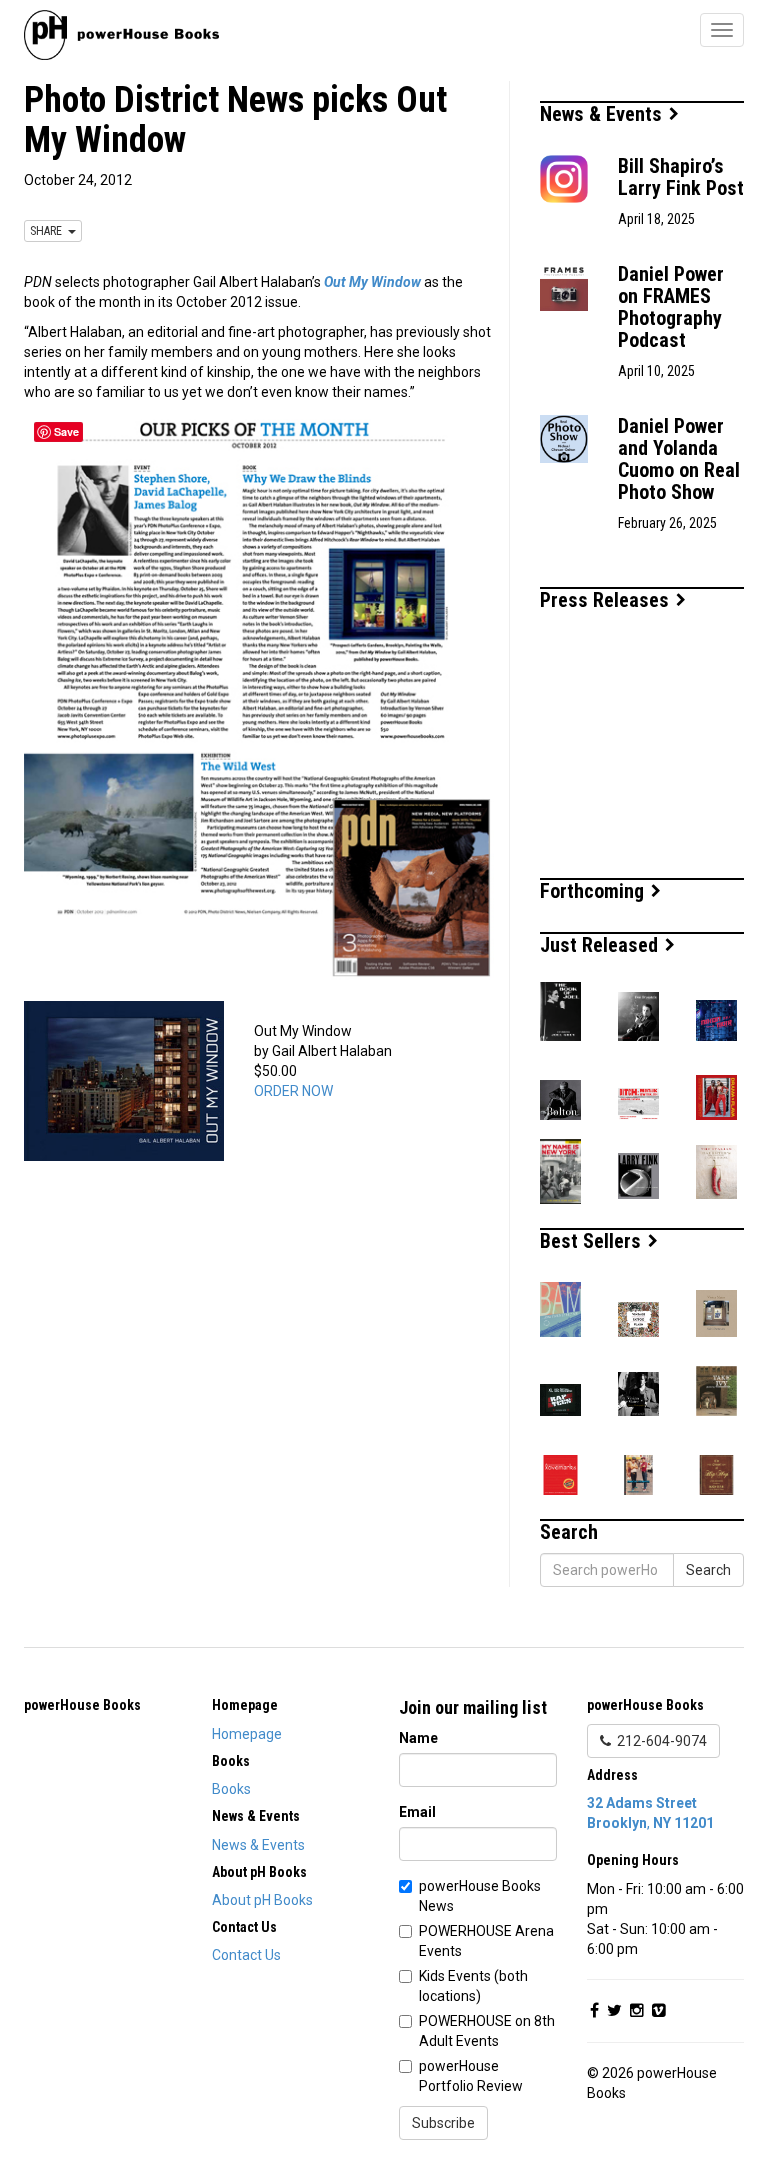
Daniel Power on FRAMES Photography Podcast (671, 307)
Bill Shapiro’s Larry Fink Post (681, 177)
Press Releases (607, 600)
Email (417, 1812)
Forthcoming (594, 891)
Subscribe (443, 2123)
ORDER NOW (293, 1091)
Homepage (247, 1734)
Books (231, 1789)
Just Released (601, 945)
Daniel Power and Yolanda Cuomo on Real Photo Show (679, 459)
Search (708, 1570)
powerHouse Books (82, 1705)
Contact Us (246, 1955)
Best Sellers (593, 1241)
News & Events (603, 114)
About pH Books (262, 1900)
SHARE (49, 231)
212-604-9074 (659, 1741)
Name (418, 1738)
